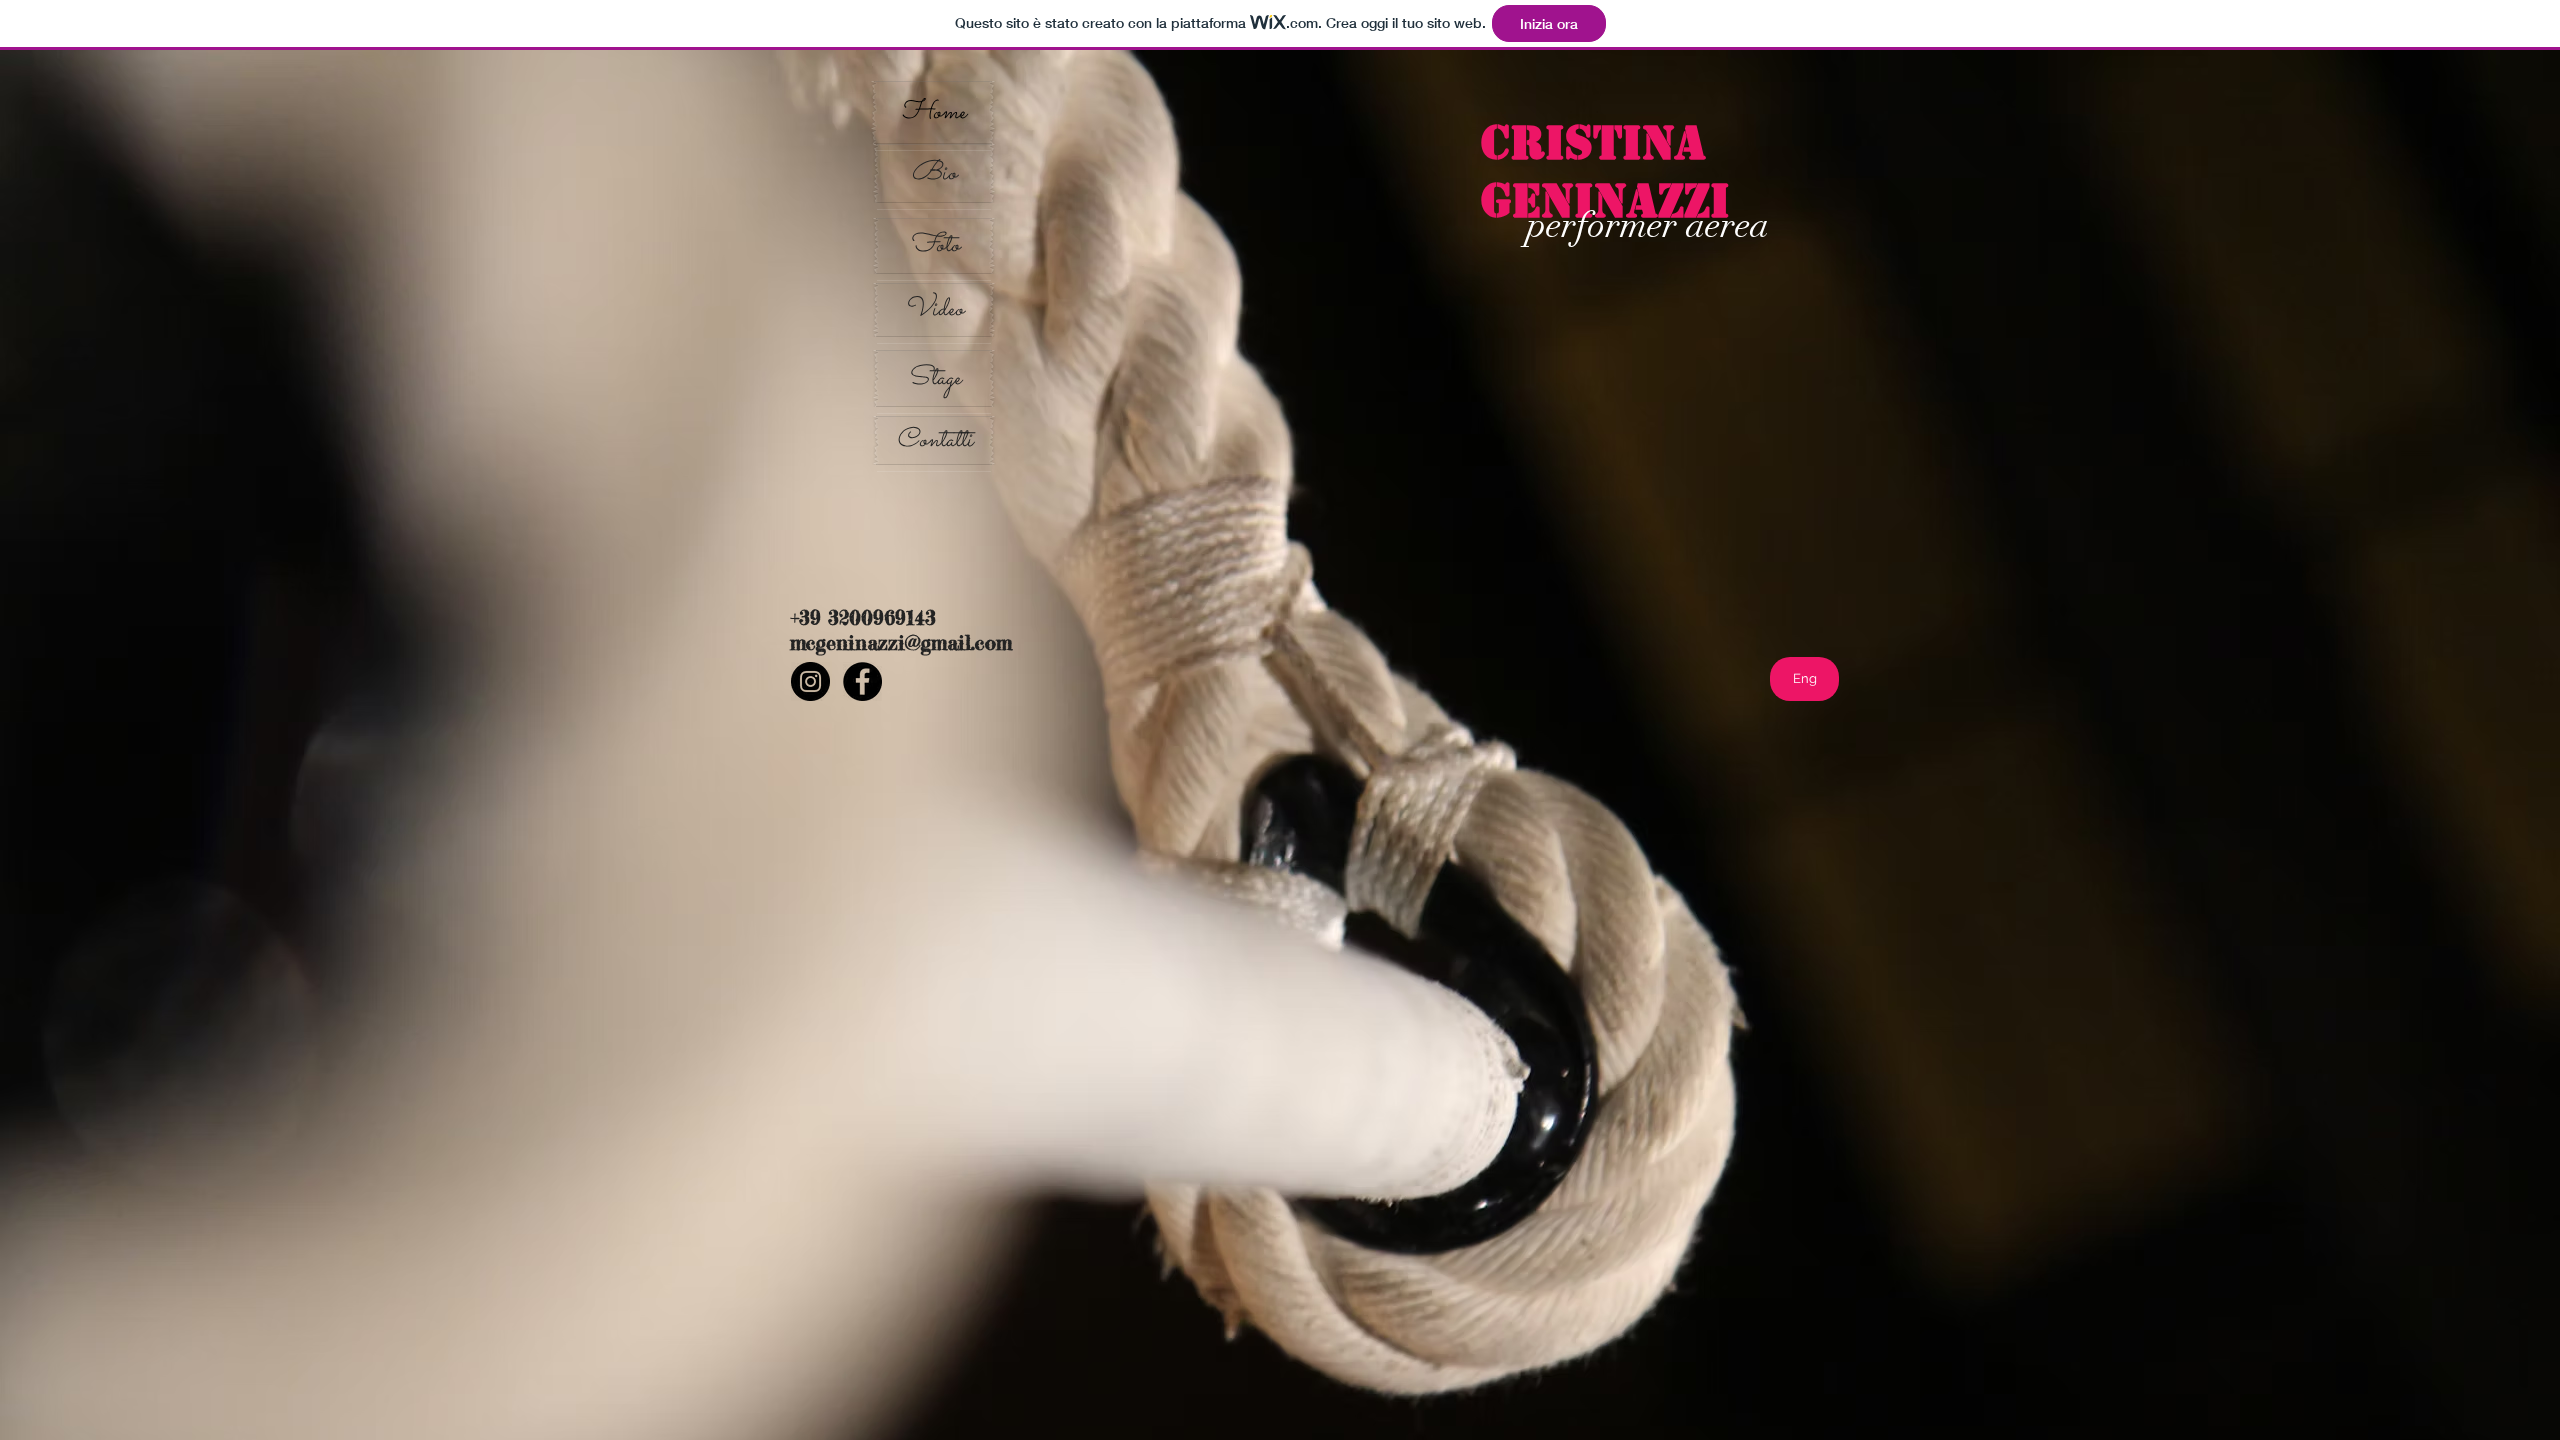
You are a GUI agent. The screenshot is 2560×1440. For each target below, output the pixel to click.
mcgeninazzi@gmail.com (901, 642)
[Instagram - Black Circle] (810, 681)
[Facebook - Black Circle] (862, 681)
